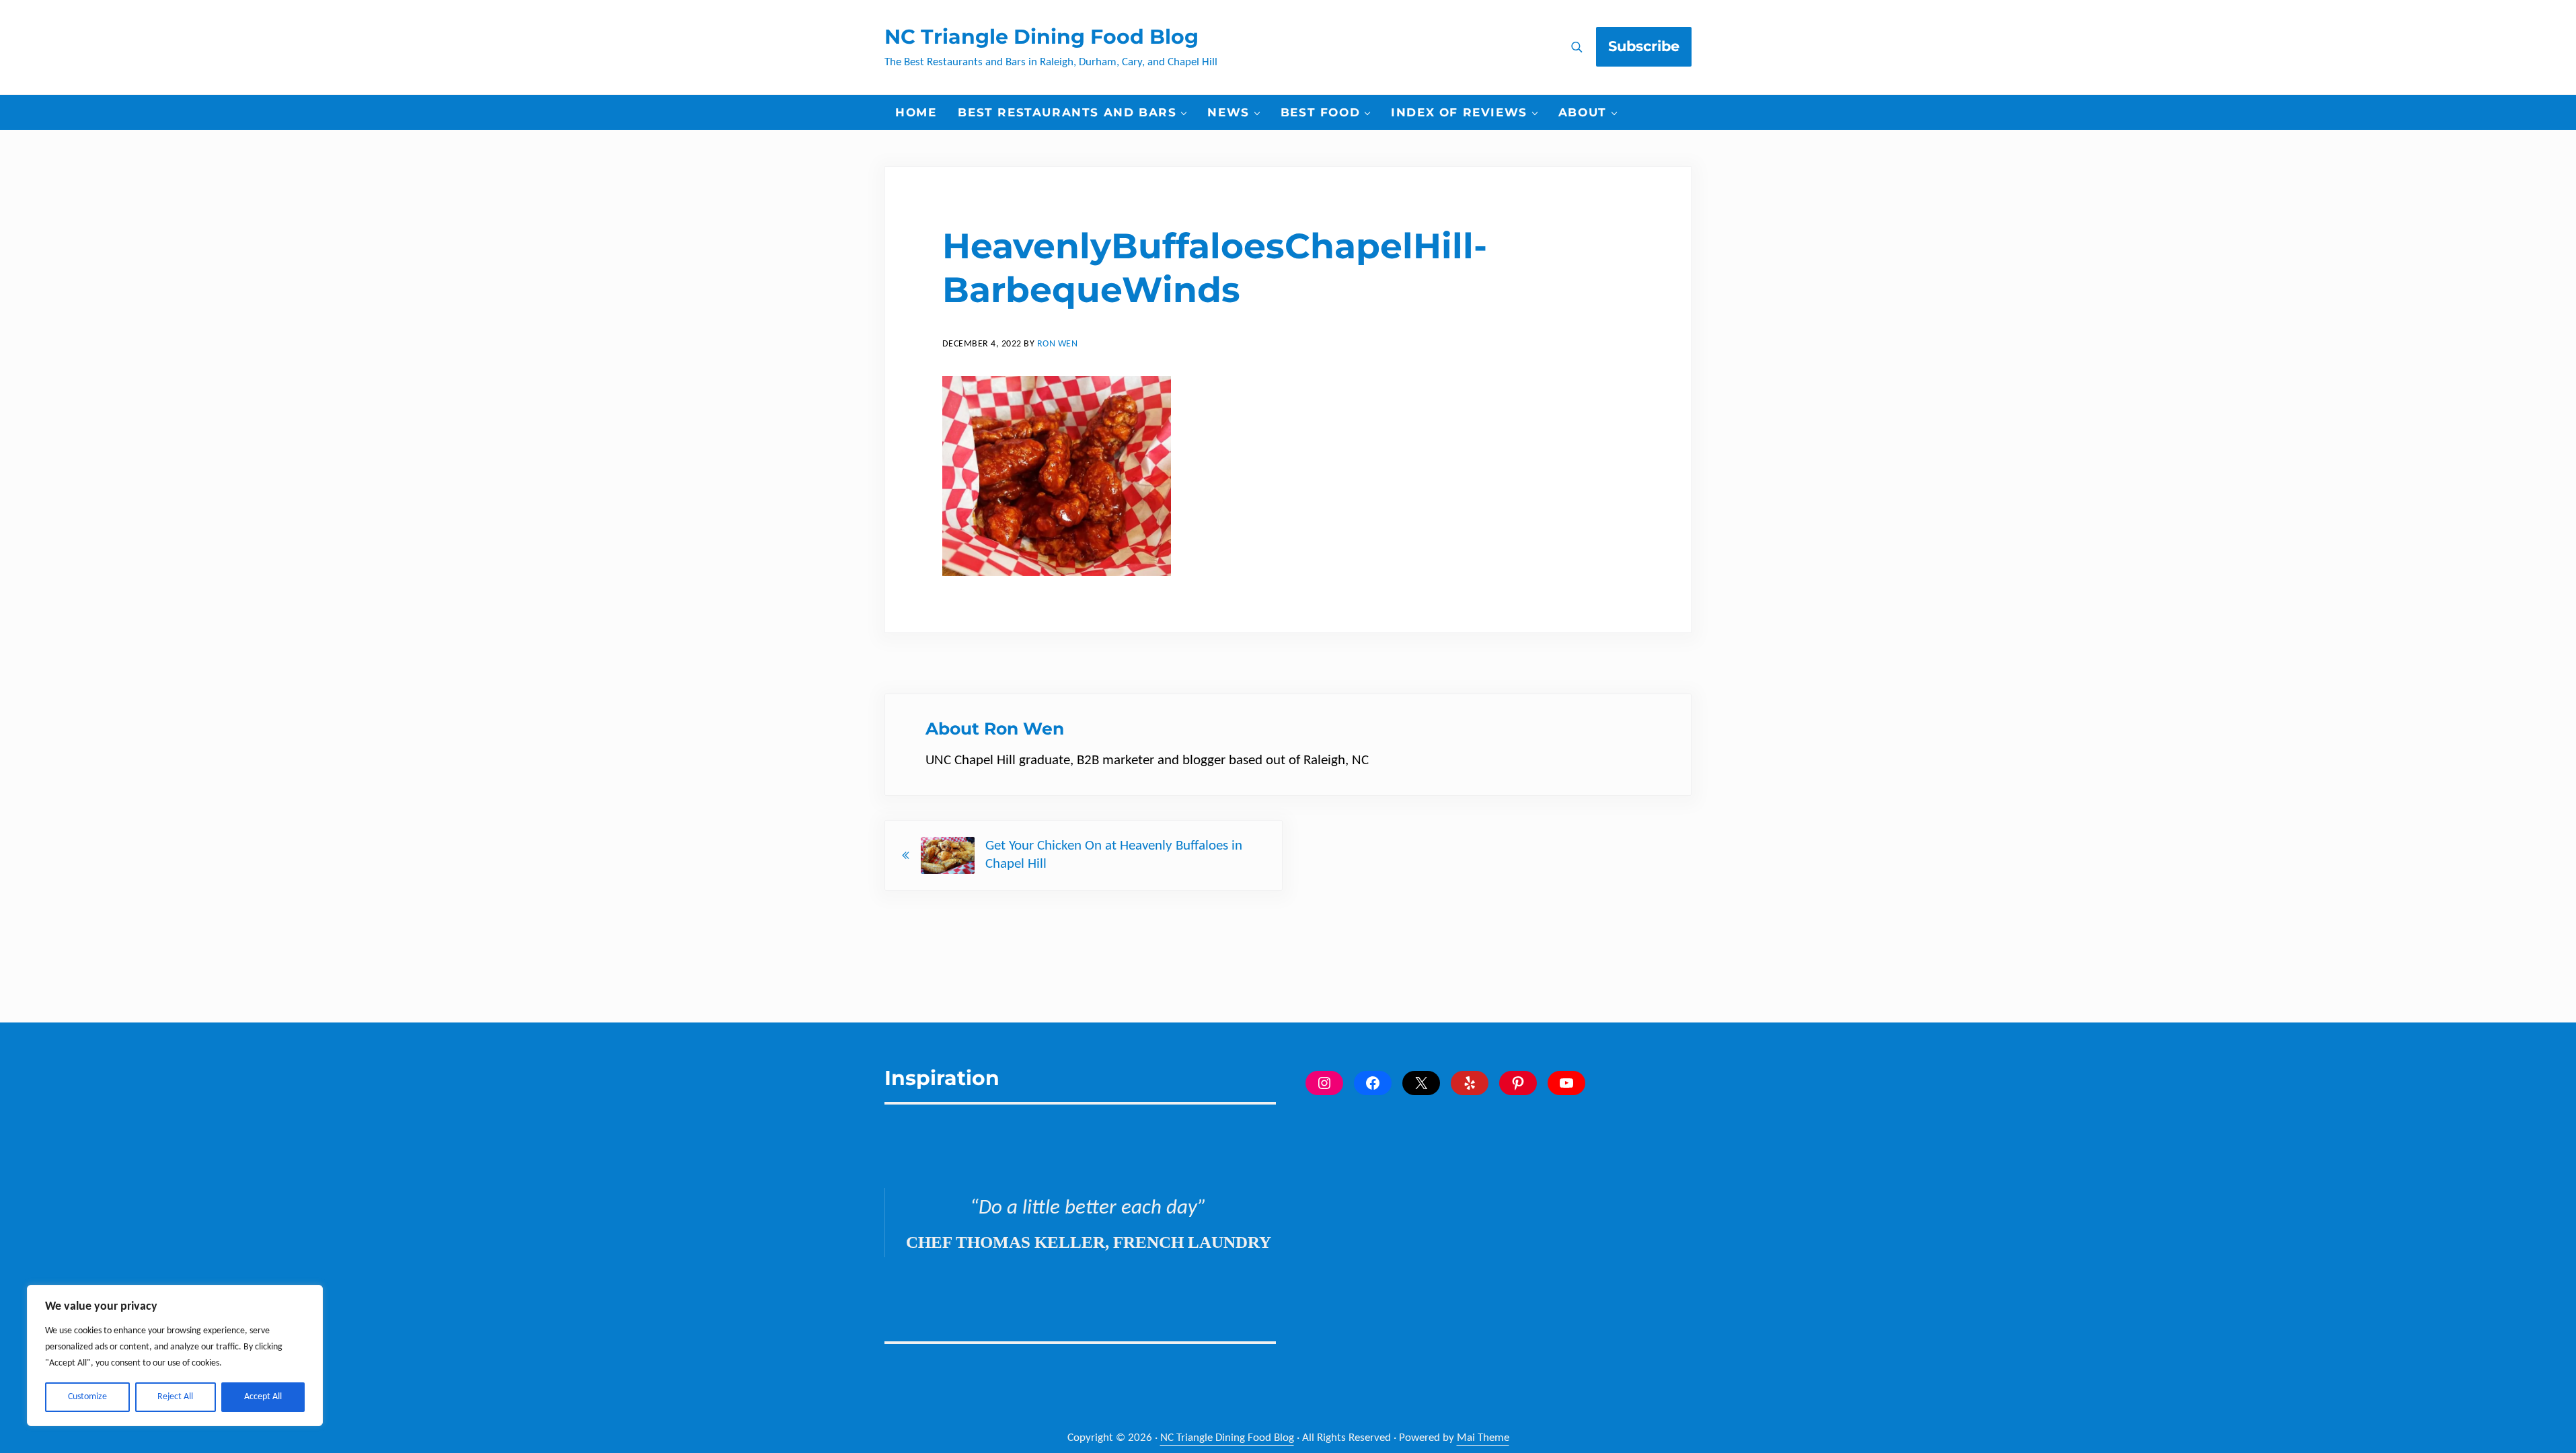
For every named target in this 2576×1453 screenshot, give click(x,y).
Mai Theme (1483, 1438)
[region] (175, 1355)
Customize (87, 1397)
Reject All (175, 1397)
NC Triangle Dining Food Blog (1041, 37)
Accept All (263, 1397)
